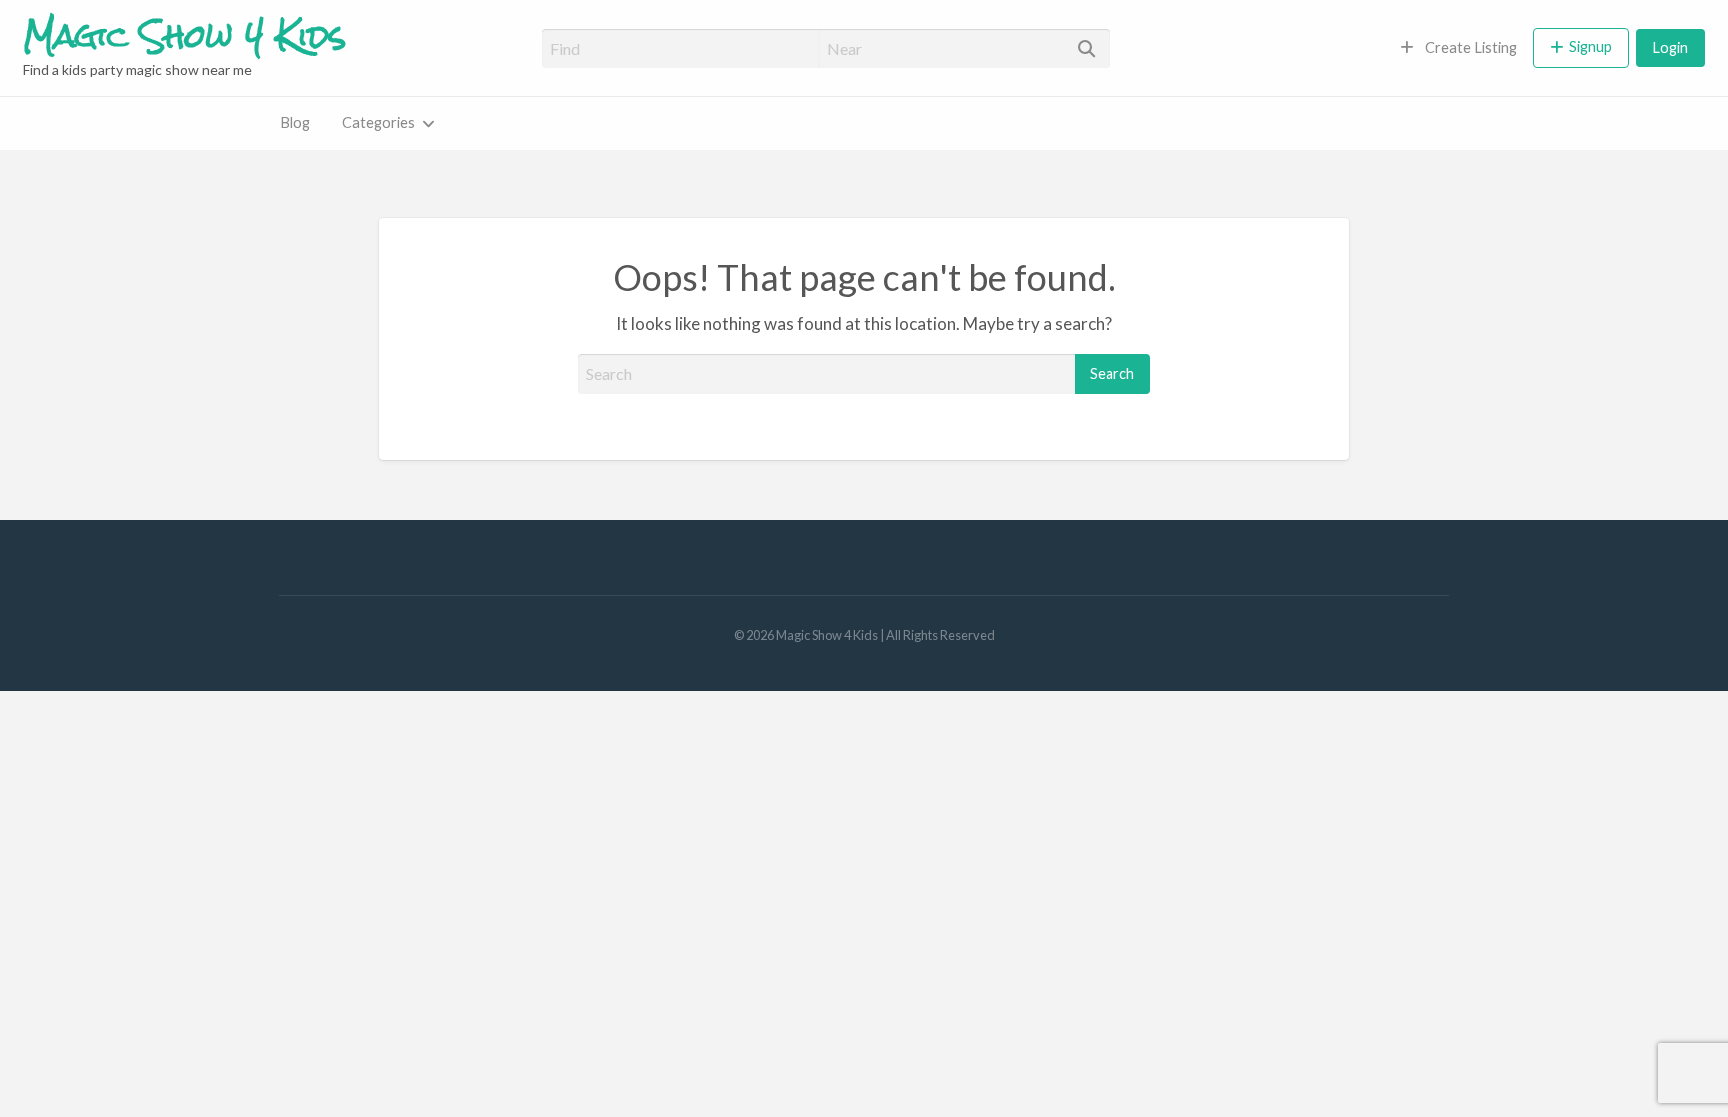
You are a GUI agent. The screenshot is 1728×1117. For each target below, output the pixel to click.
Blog (295, 122)
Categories (378, 122)
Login (1670, 47)
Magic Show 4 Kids (184, 35)
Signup (1590, 46)
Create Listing (1469, 47)
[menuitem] (1458, 48)
